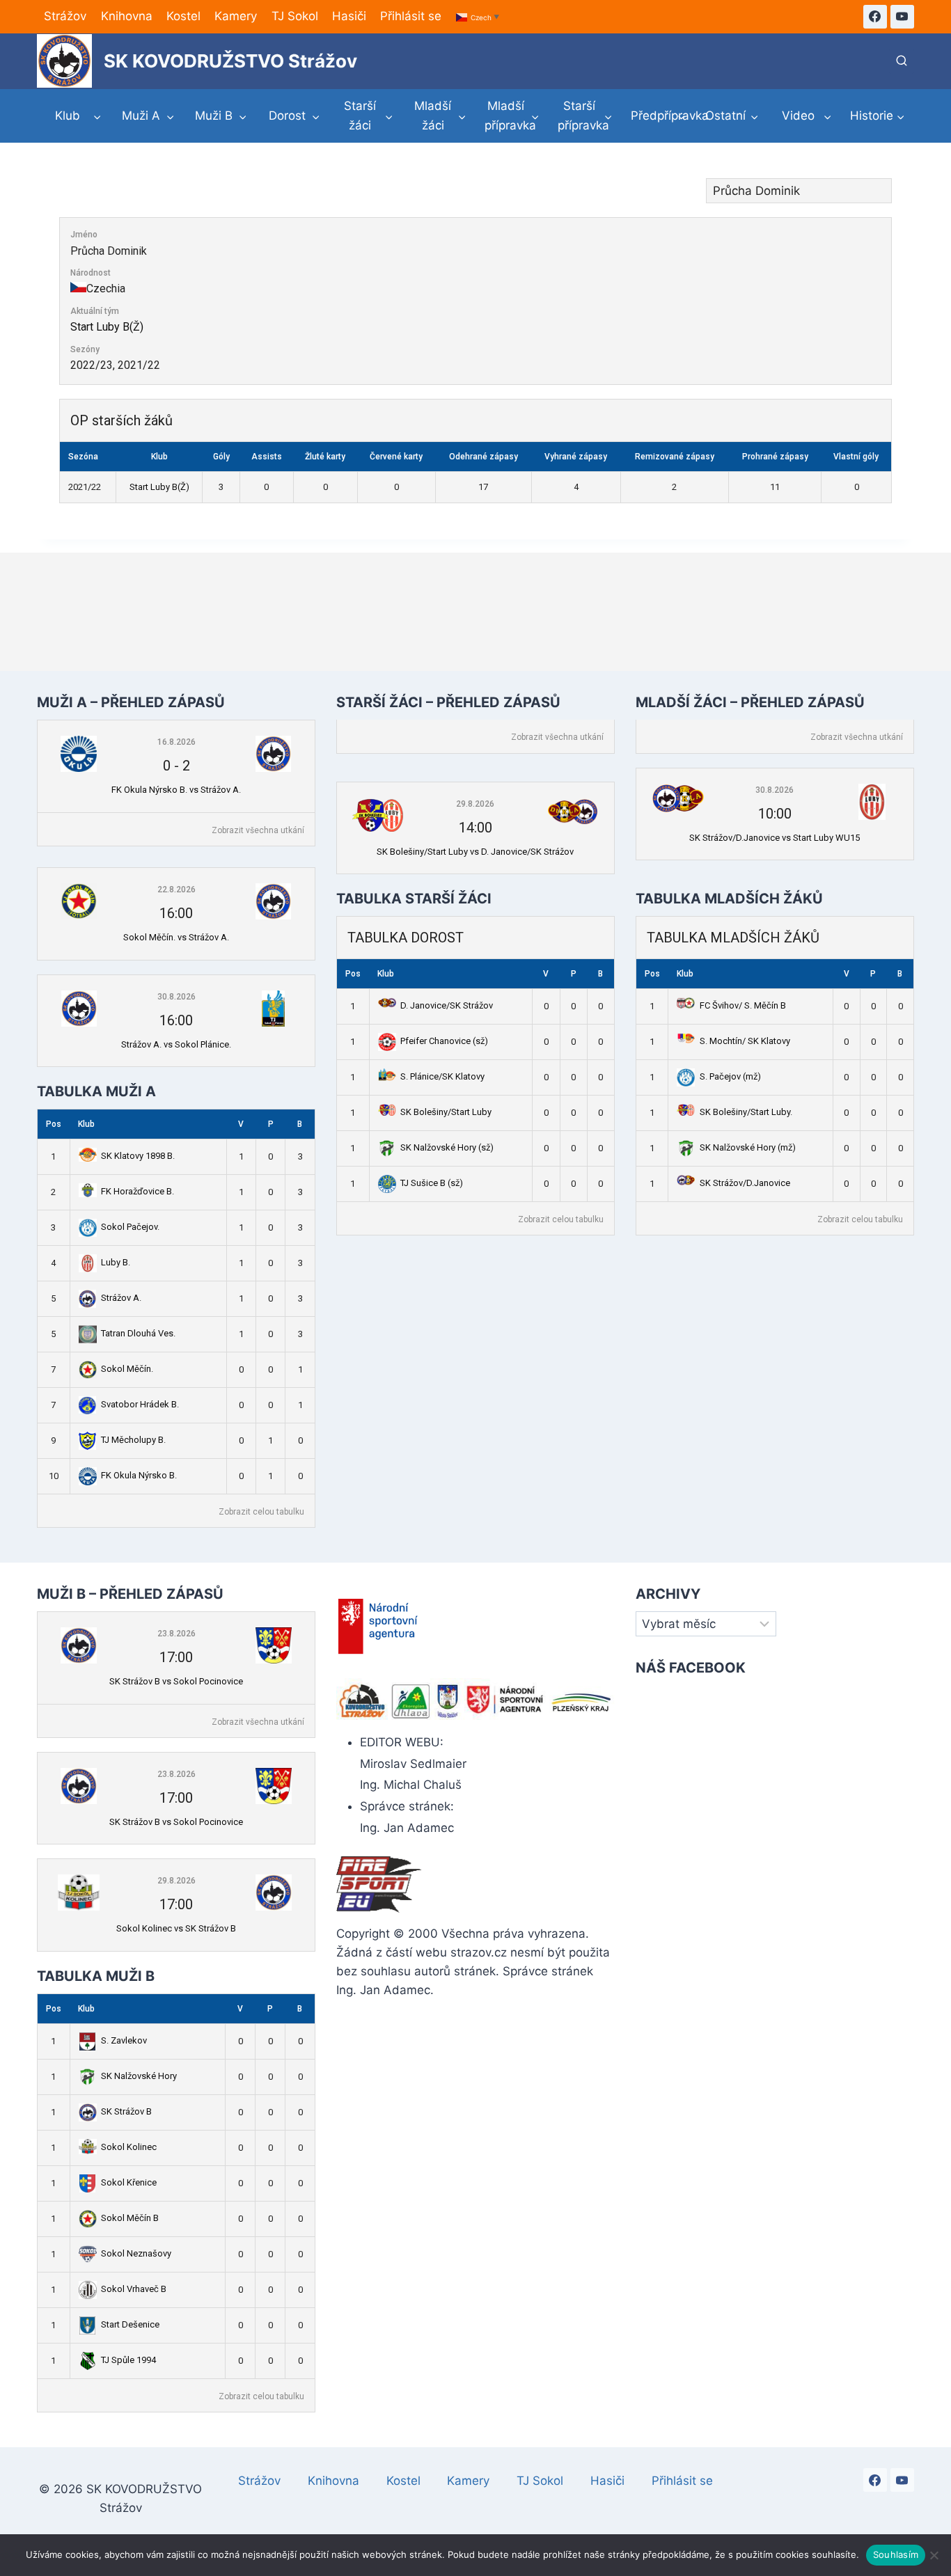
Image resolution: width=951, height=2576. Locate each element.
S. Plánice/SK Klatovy (442, 1076)
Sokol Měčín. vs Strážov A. (176, 937)
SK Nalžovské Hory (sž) (447, 1147)
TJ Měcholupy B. (133, 1440)
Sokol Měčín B (130, 2218)
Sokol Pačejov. (130, 1227)
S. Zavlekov (124, 2040)
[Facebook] (875, 17)
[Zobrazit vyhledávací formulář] (902, 61)
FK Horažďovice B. (137, 1191)
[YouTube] (902, 17)
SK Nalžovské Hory (139, 2076)
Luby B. (116, 1262)
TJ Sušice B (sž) (432, 1183)
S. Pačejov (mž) (730, 1076)
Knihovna (127, 16)
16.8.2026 (176, 742)
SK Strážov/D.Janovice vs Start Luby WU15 (775, 838)
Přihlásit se (411, 16)
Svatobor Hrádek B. (140, 1404)
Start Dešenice (130, 2324)
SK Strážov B (126, 2111)
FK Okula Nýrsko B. (139, 1475)
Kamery (236, 16)
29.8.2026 (475, 804)
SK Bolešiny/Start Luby (446, 1112)
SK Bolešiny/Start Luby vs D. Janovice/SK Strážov (475, 852)
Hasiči (349, 16)
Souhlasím (896, 2554)
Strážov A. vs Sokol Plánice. (176, 1044)
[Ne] (934, 2555)
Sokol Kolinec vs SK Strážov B (176, 1928)
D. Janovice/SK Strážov (447, 1005)
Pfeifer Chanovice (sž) (444, 1041)
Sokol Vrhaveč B (134, 2289)
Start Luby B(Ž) (107, 327)
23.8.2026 (176, 1634)
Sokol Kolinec (129, 2147)
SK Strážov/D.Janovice (745, 1183)
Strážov (65, 16)
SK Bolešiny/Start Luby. (746, 1112)
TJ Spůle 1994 (128, 2360)
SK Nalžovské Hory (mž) (748, 1147)
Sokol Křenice (129, 2182)
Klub (86, 1124)
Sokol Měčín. (127, 1369)
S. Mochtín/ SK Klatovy (745, 1041)
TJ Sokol (295, 16)
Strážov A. (121, 1298)
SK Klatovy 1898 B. (138, 1156)
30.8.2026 (176, 997)
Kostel (183, 16)
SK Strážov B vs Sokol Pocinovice (176, 1681)
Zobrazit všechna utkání (258, 830)
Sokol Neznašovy (136, 2253)
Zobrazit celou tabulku (261, 1512)
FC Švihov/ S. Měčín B (743, 1005)
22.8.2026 (176, 890)
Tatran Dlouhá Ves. (138, 1333)
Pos (54, 1124)
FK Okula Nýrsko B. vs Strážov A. (176, 790)
